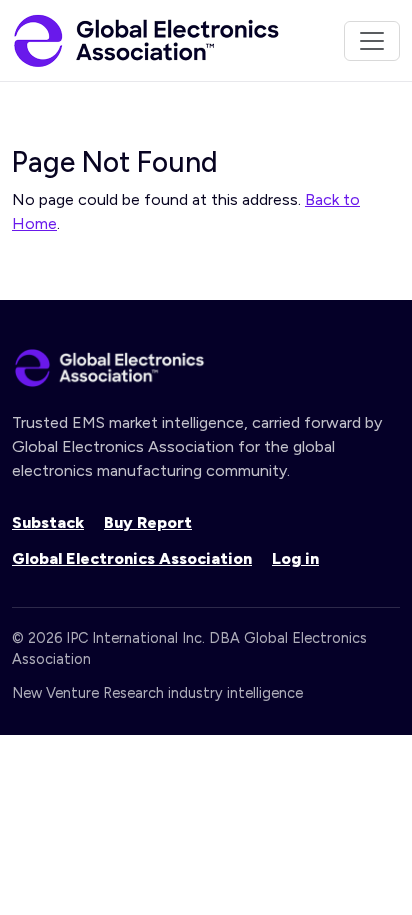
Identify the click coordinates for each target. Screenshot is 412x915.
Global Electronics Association (132, 558)
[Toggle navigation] (372, 41)
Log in (295, 558)
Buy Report (148, 522)
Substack (48, 522)
